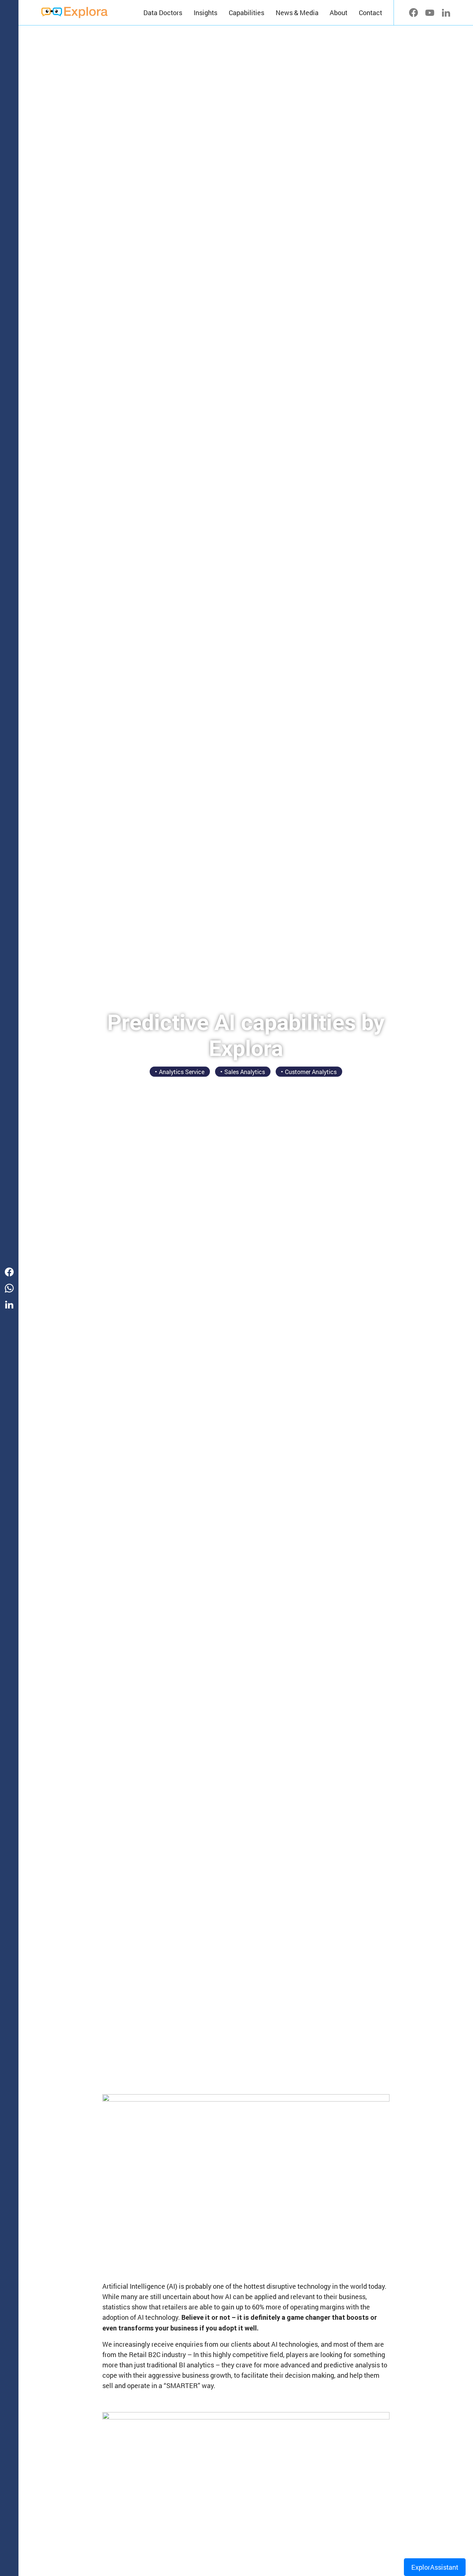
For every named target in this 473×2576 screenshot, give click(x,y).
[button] (205, 13)
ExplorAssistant (435, 2567)
